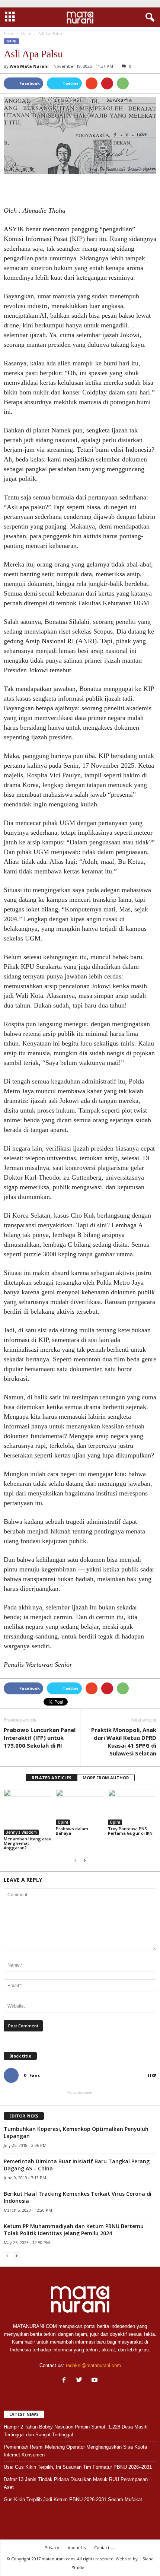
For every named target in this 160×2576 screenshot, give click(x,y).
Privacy (52, 2548)
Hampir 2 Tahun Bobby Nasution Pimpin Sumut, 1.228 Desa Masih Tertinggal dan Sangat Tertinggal (76, 2431)
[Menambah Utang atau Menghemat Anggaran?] (28, 1812)
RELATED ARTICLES (52, 1778)
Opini (11, 41)
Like (152, 2076)
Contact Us (105, 2548)
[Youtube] (95, 2381)
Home (9, 34)
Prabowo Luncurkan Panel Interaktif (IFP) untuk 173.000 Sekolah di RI (40, 1738)
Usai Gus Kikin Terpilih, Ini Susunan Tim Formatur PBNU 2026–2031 (78, 2467)
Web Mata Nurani (29, 66)
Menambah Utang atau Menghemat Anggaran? (28, 1843)
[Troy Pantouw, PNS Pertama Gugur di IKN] (132, 1807)
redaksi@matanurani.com (93, 2365)
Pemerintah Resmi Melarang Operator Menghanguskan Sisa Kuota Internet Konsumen (75, 2451)
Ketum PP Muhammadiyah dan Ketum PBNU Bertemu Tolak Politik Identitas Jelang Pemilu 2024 (74, 2230)
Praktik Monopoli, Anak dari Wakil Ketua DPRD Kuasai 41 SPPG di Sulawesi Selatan (124, 1741)
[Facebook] (66, 2381)
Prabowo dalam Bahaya (72, 1831)
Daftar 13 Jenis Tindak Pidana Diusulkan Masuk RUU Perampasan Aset (76, 2483)
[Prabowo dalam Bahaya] (80, 1807)
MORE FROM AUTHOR (106, 1778)
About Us (77, 2548)
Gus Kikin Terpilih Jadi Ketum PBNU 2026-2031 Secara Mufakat (73, 2499)
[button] (148, 18)
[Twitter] (81, 2381)
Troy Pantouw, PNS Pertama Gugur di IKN (130, 1831)
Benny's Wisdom (21, 1832)
